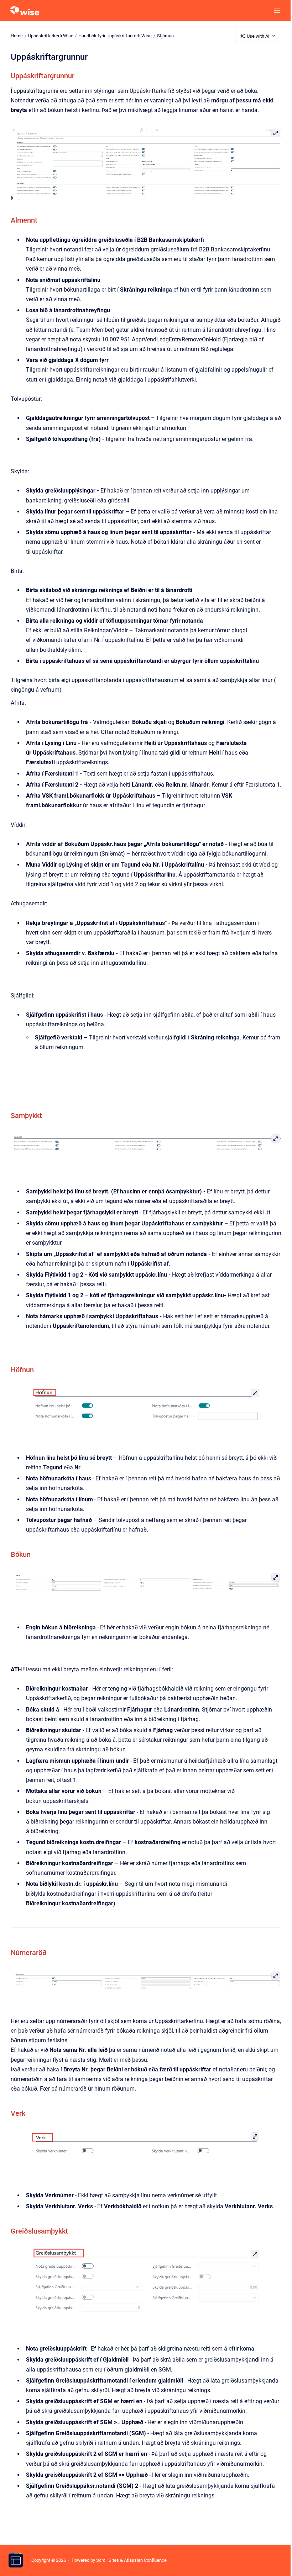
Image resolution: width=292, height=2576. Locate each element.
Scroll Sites (108, 2560)
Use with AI (258, 36)
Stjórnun (165, 36)
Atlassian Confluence (145, 2560)
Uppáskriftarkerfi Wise (51, 36)
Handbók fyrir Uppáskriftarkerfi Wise (115, 36)
